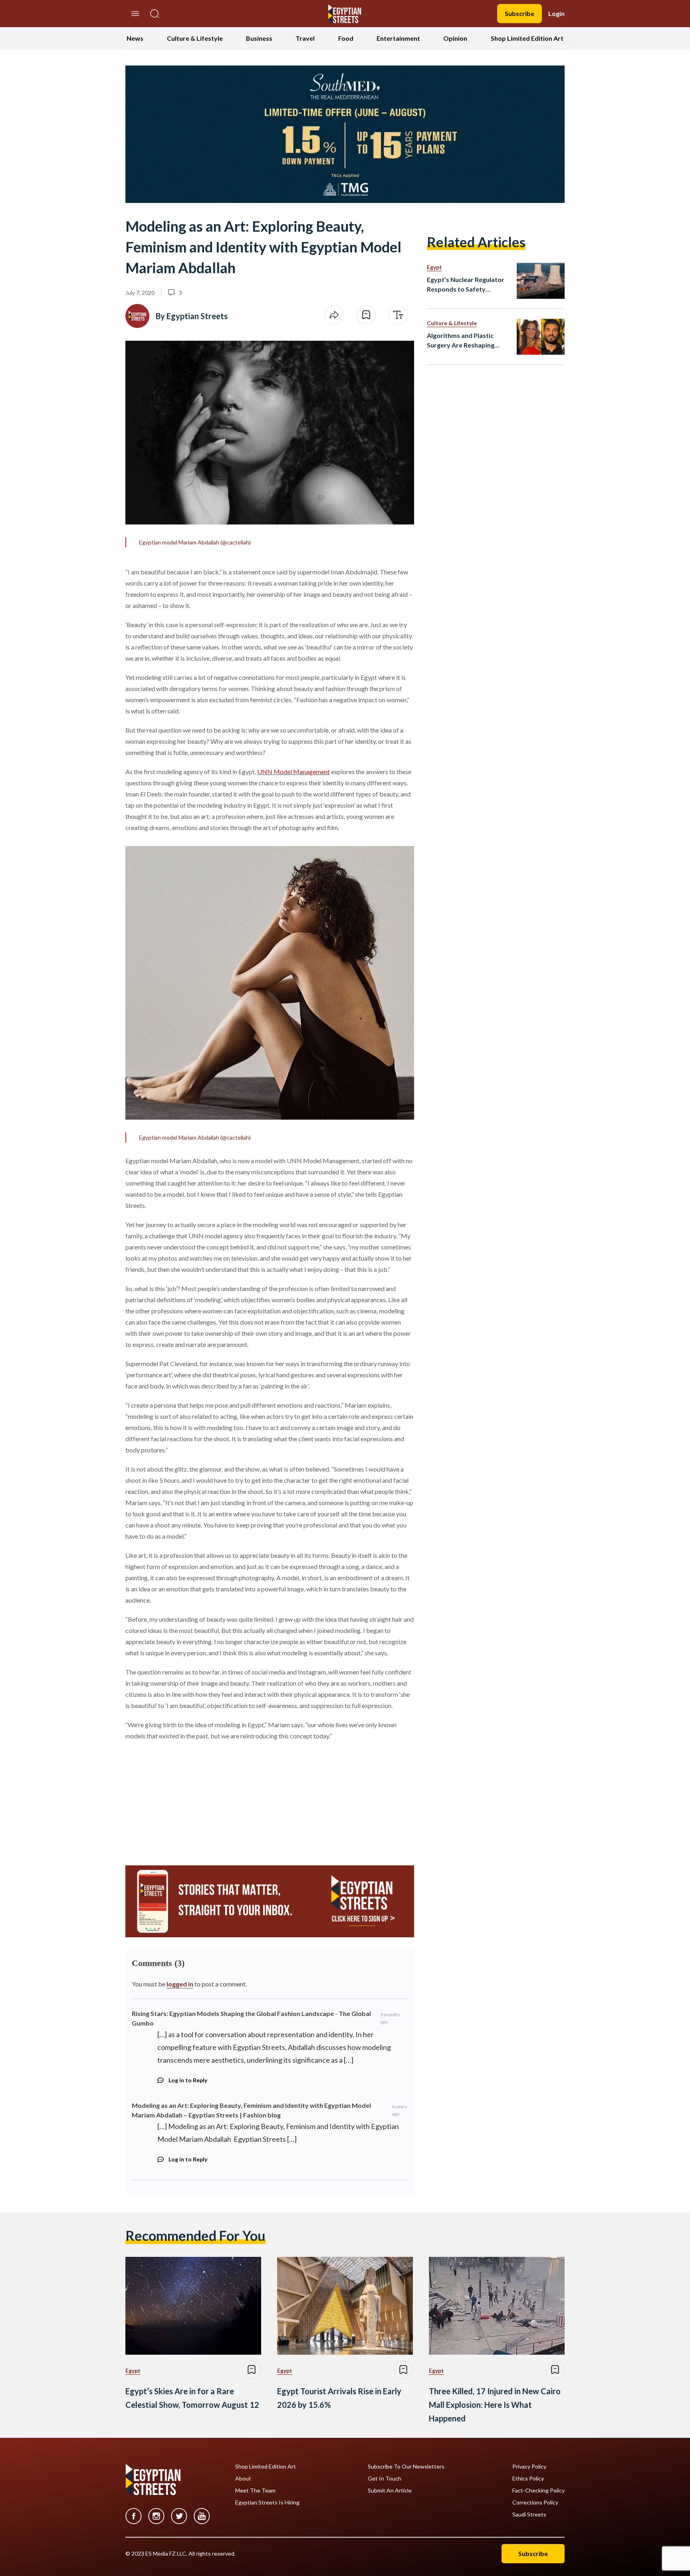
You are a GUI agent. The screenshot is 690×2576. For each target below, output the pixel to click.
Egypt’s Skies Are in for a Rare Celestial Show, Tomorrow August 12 (192, 2398)
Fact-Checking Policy (538, 2491)
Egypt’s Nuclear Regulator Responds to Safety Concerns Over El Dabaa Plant (466, 285)
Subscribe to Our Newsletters (406, 2467)
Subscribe (519, 13)
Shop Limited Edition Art (527, 38)
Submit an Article (390, 2491)
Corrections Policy (535, 2503)
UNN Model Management (293, 772)
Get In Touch (385, 2479)
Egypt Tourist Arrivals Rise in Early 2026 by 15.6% (339, 2398)
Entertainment (398, 38)
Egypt (434, 267)
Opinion (455, 38)
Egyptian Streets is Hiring (267, 2503)
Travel (305, 38)
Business (259, 38)
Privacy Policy (529, 2467)
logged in (180, 1984)
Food (346, 38)
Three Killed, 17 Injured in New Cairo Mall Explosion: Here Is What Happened (495, 2405)
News (135, 38)
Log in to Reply (188, 2080)
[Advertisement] (186, 1799)
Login (556, 13)
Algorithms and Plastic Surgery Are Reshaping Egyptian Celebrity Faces (464, 341)
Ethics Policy (528, 2479)
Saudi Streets (529, 2514)
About (243, 2479)
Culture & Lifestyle (195, 38)
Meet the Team (255, 2491)
